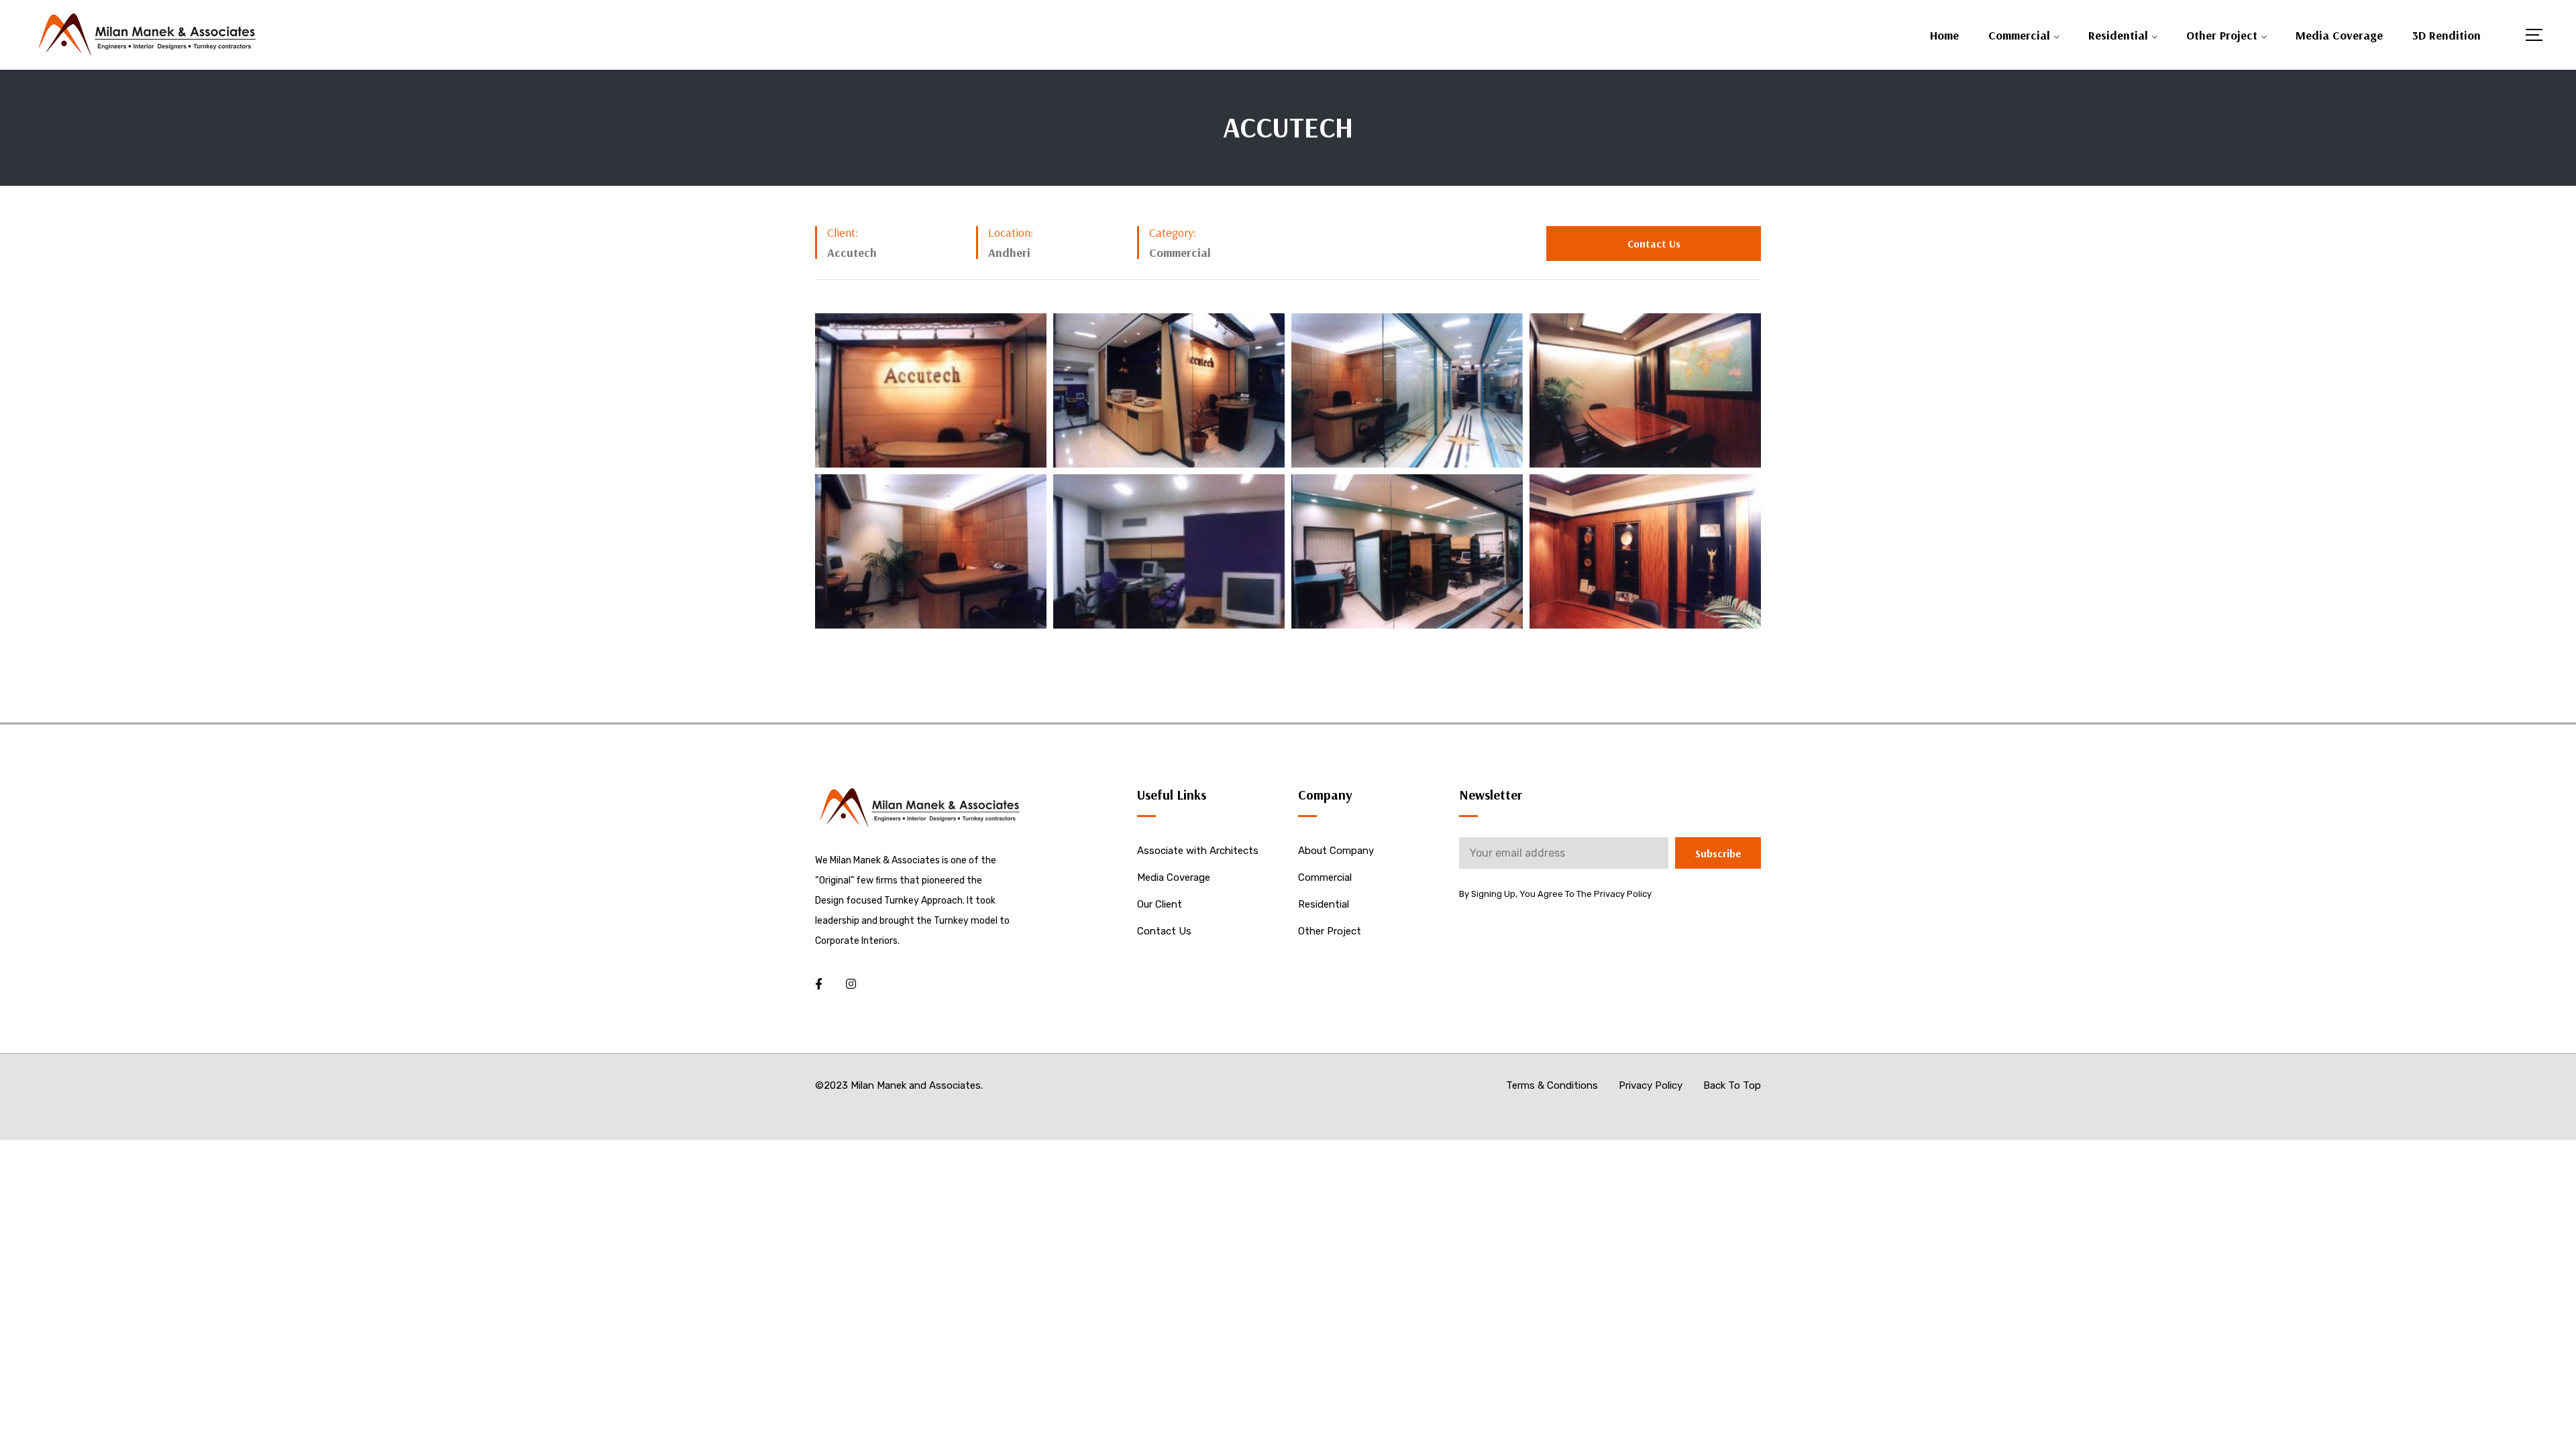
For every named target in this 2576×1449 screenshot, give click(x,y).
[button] (1654, 244)
